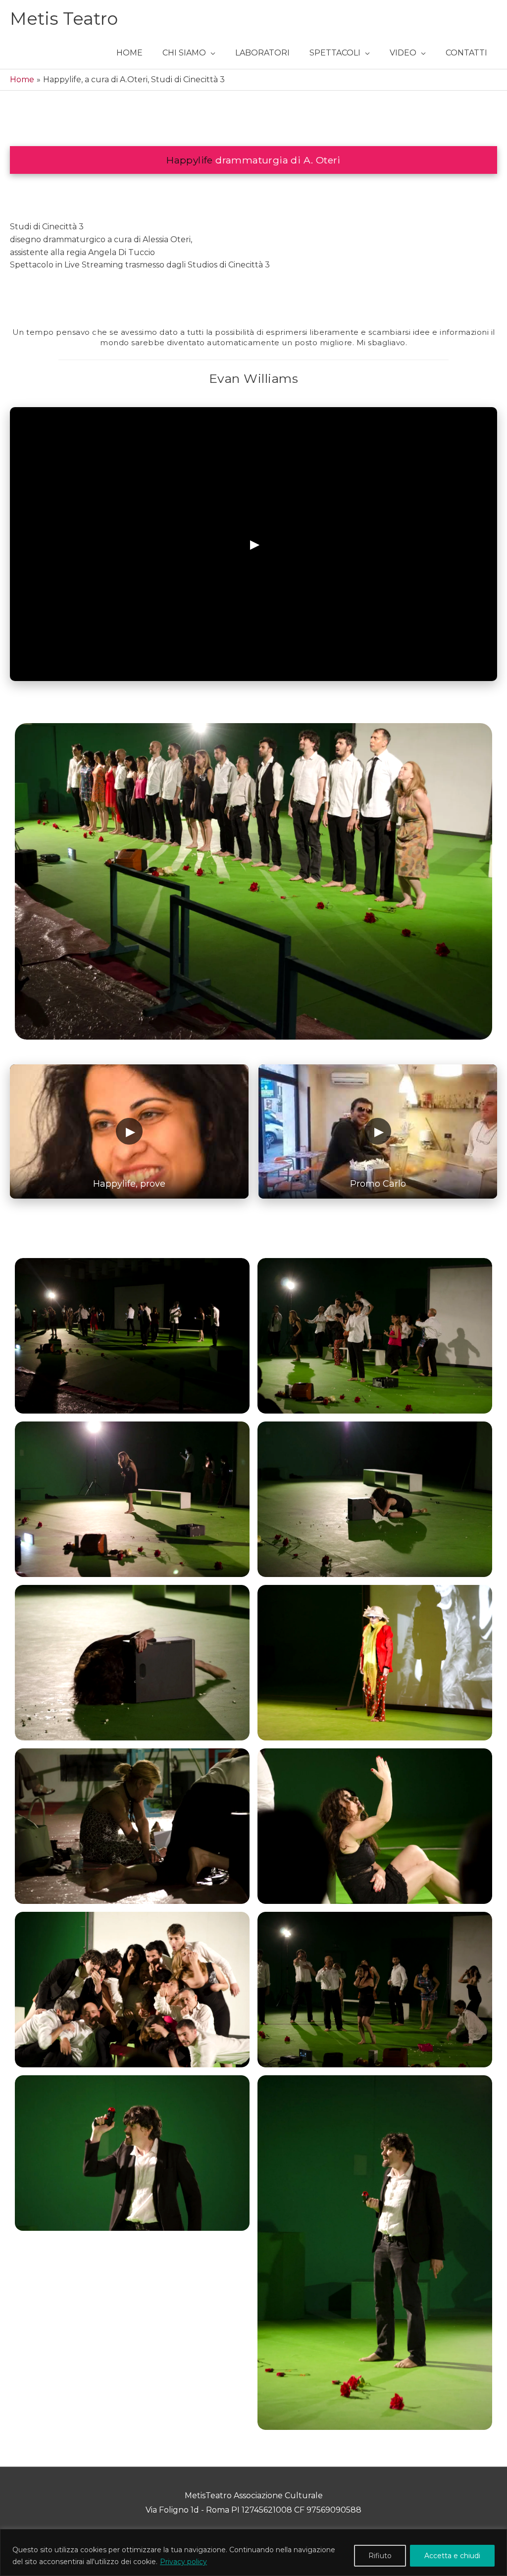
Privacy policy (183, 2562)
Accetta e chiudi (452, 2556)
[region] (253, 2552)
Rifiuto (380, 2556)
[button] (189, 53)
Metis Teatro (64, 19)
